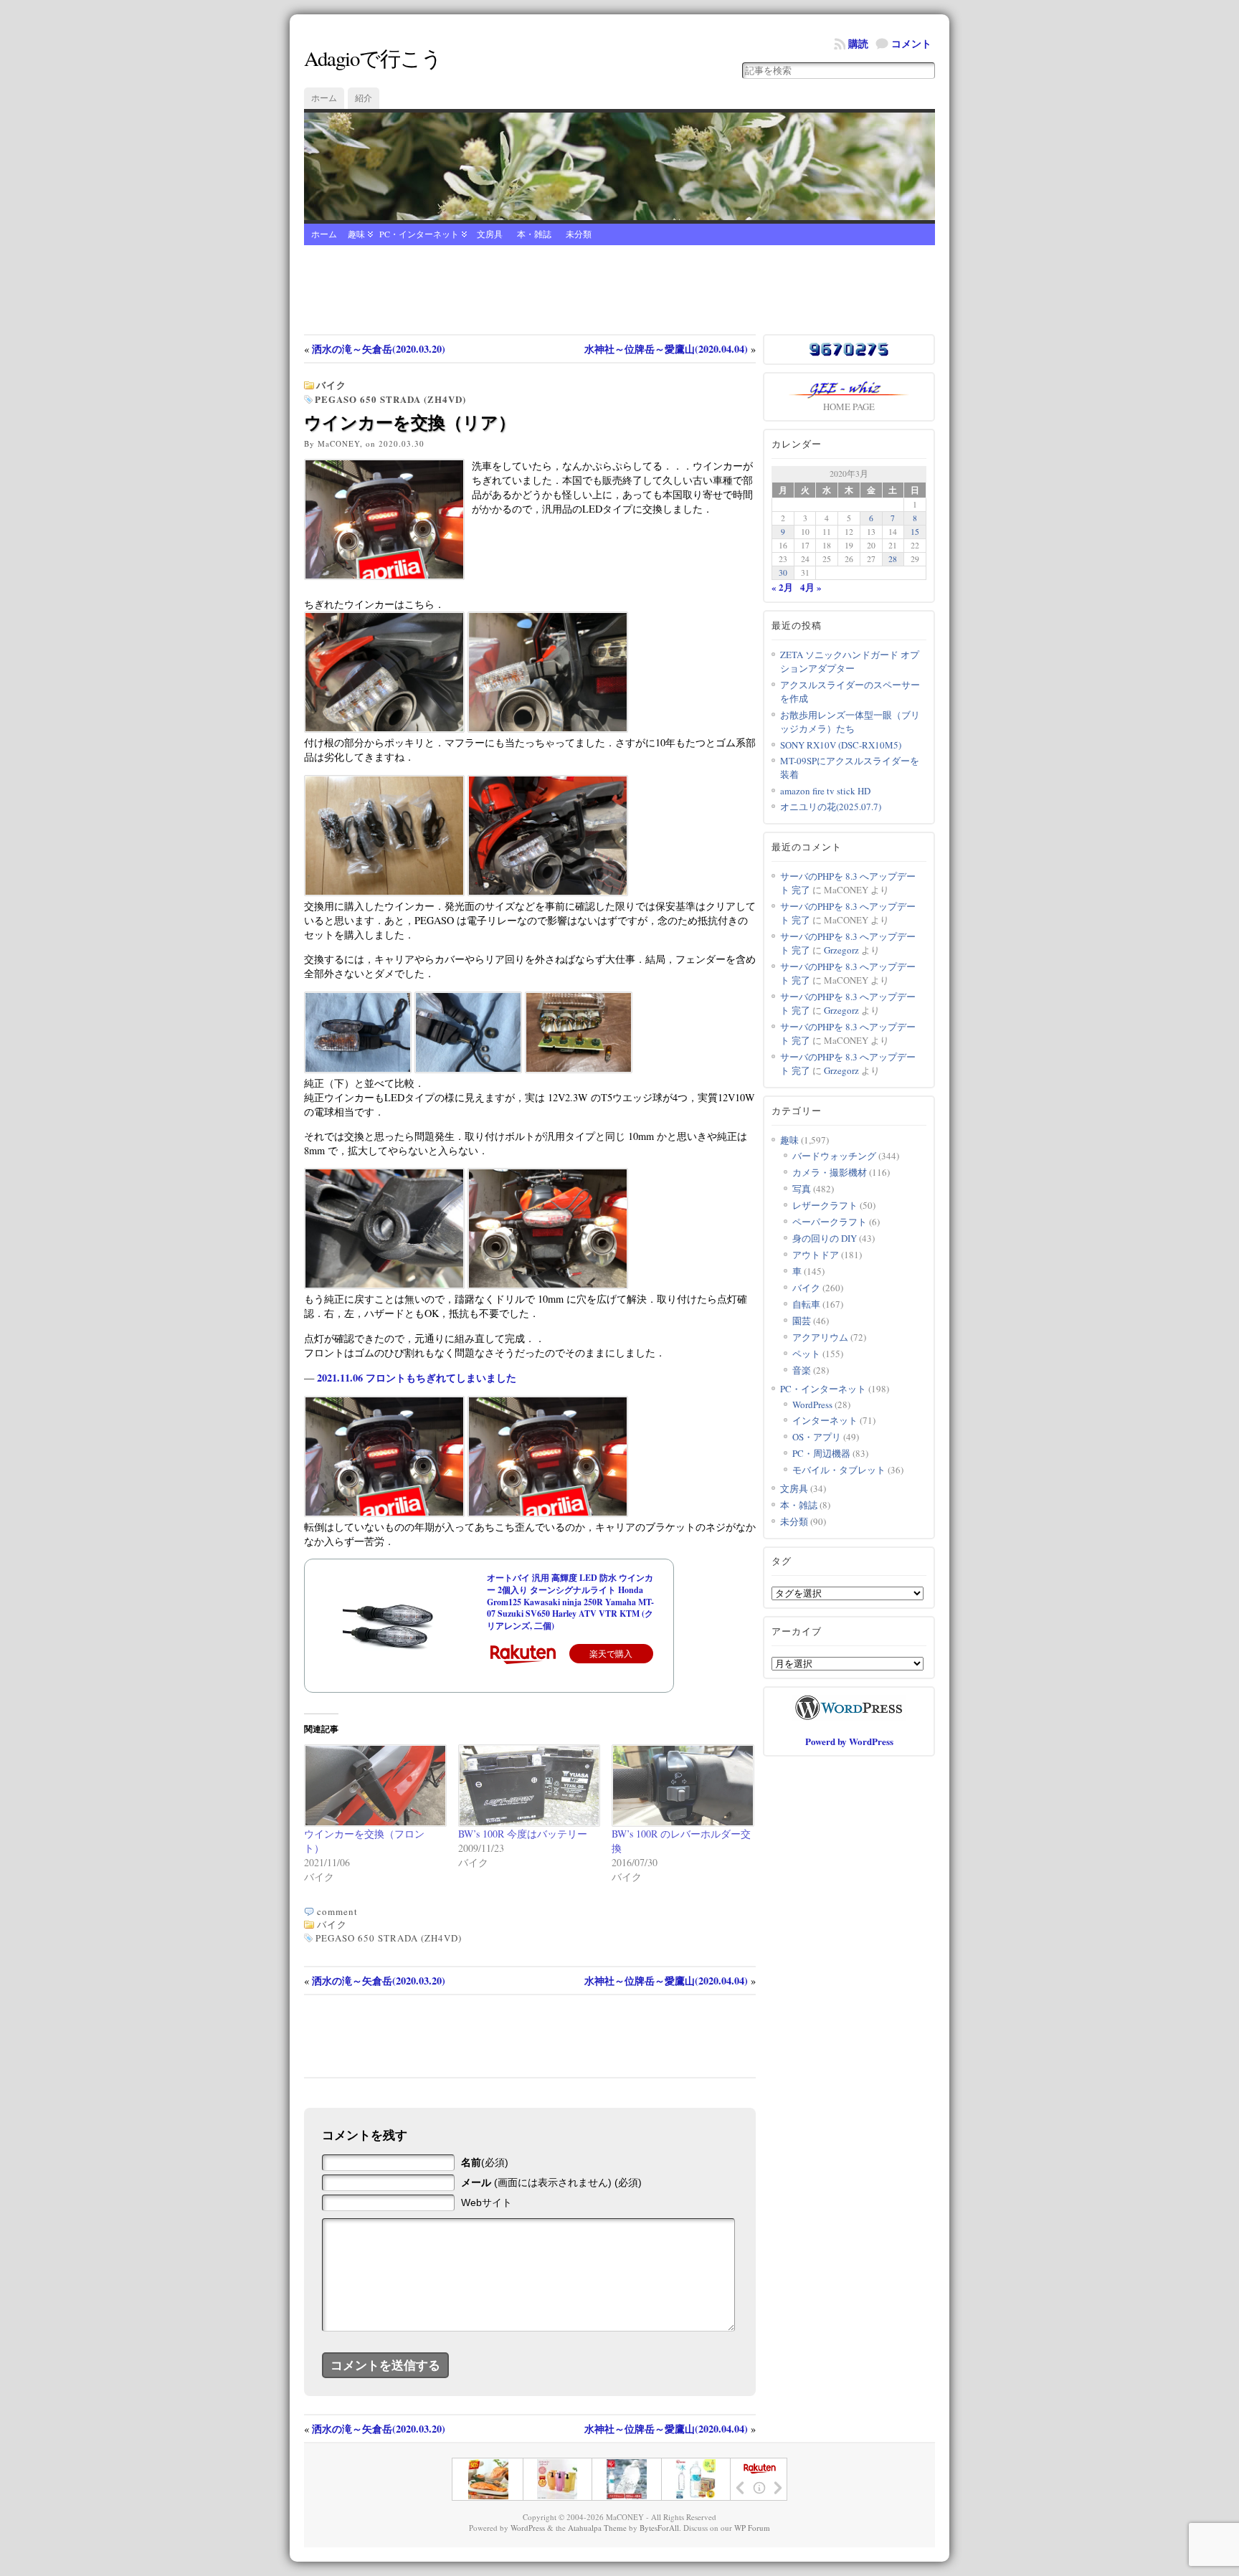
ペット (806, 1354)
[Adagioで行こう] (619, 166)
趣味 (356, 234)
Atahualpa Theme (597, 2528)
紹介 (364, 98)
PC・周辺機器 (821, 1453)
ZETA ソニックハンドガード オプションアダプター (850, 661)
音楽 (802, 1370)
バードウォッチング (834, 1156)
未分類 (579, 234)
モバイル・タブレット (839, 1470)
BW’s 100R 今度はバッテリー (523, 1834)
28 (893, 559)
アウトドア (816, 1255)
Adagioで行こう (373, 58)
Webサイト (486, 2202)
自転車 (806, 1304)
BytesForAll (659, 2528)
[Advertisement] (619, 291)
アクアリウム (820, 1337)
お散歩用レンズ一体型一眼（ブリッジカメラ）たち (850, 722)
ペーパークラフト (830, 1222)
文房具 (490, 234)
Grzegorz (841, 950)
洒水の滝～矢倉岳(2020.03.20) (379, 349)
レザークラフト (825, 1205)
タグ (782, 1561)
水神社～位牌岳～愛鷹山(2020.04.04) (666, 349)
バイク (331, 385)
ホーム (324, 98)
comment (337, 1911)
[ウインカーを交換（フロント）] (374, 1786)
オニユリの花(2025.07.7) (831, 807)
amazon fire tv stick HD (825, 791)
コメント (911, 43)
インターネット (825, 1420)
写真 (802, 1189)
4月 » (811, 587)
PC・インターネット (419, 234)
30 (783, 572)
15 (915, 532)
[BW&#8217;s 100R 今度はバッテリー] (528, 1786)
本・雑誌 (534, 234)
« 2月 (782, 587)
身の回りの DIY (825, 1238)
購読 (858, 43)
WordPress (812, 1405)
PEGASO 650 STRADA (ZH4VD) (390, 399)
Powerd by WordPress (849, 1741)
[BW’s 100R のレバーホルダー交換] (682, 1786)
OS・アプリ (817, 1437)
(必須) (485, 2162)
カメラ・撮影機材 (830, 1172)
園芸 (802, 1321)
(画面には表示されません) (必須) (551, 2182)
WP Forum (752, 2528)
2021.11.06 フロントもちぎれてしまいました (417, 1378)
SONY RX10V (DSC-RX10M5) (841, 745)
